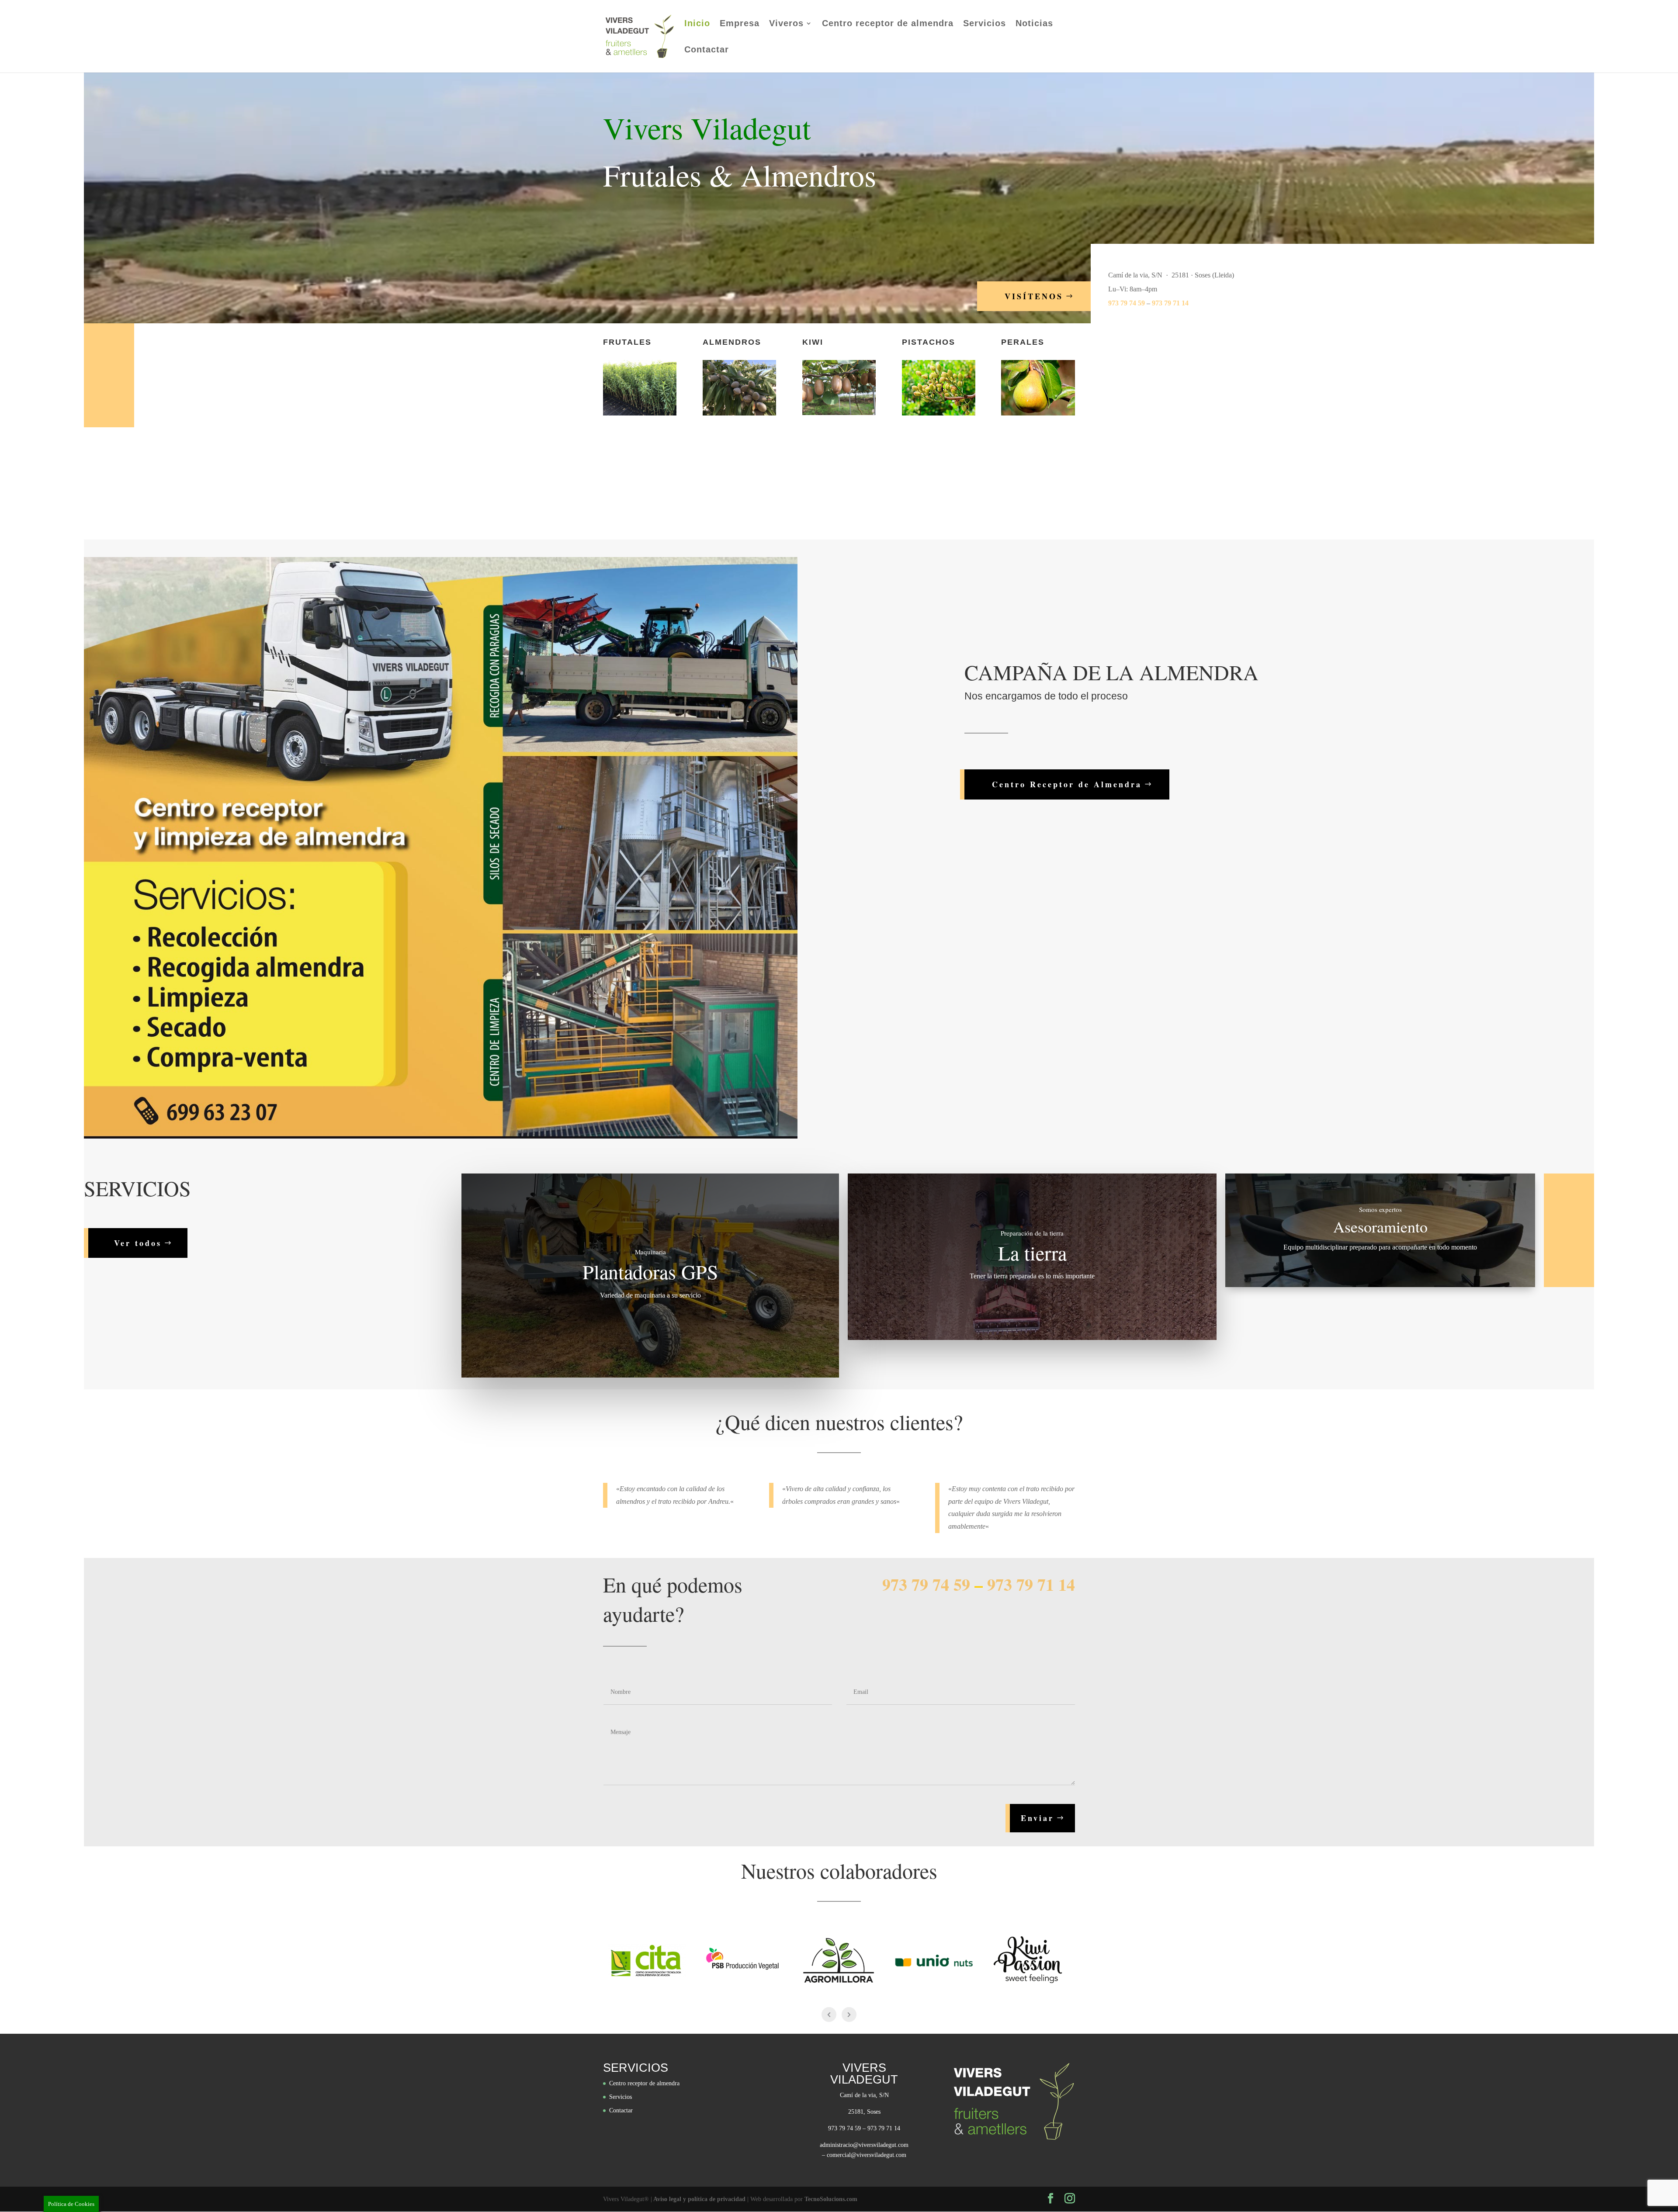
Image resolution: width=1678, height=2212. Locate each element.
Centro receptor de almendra (888, 24)
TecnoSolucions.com (831, 2199)
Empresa (740, 24)
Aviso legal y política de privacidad (699, 2199)
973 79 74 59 (1127, 303)
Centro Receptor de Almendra (1067, 784)
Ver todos (138, 1243)
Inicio (697, 24)
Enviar (1037, 1818)
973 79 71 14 (1170, 303)
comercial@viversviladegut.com (867, 2155)
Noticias (1034, 24)
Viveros (786, 24)
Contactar (707, 50)
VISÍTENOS (1034, 296)
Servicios (985, 24)
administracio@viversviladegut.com (864, 2145)
